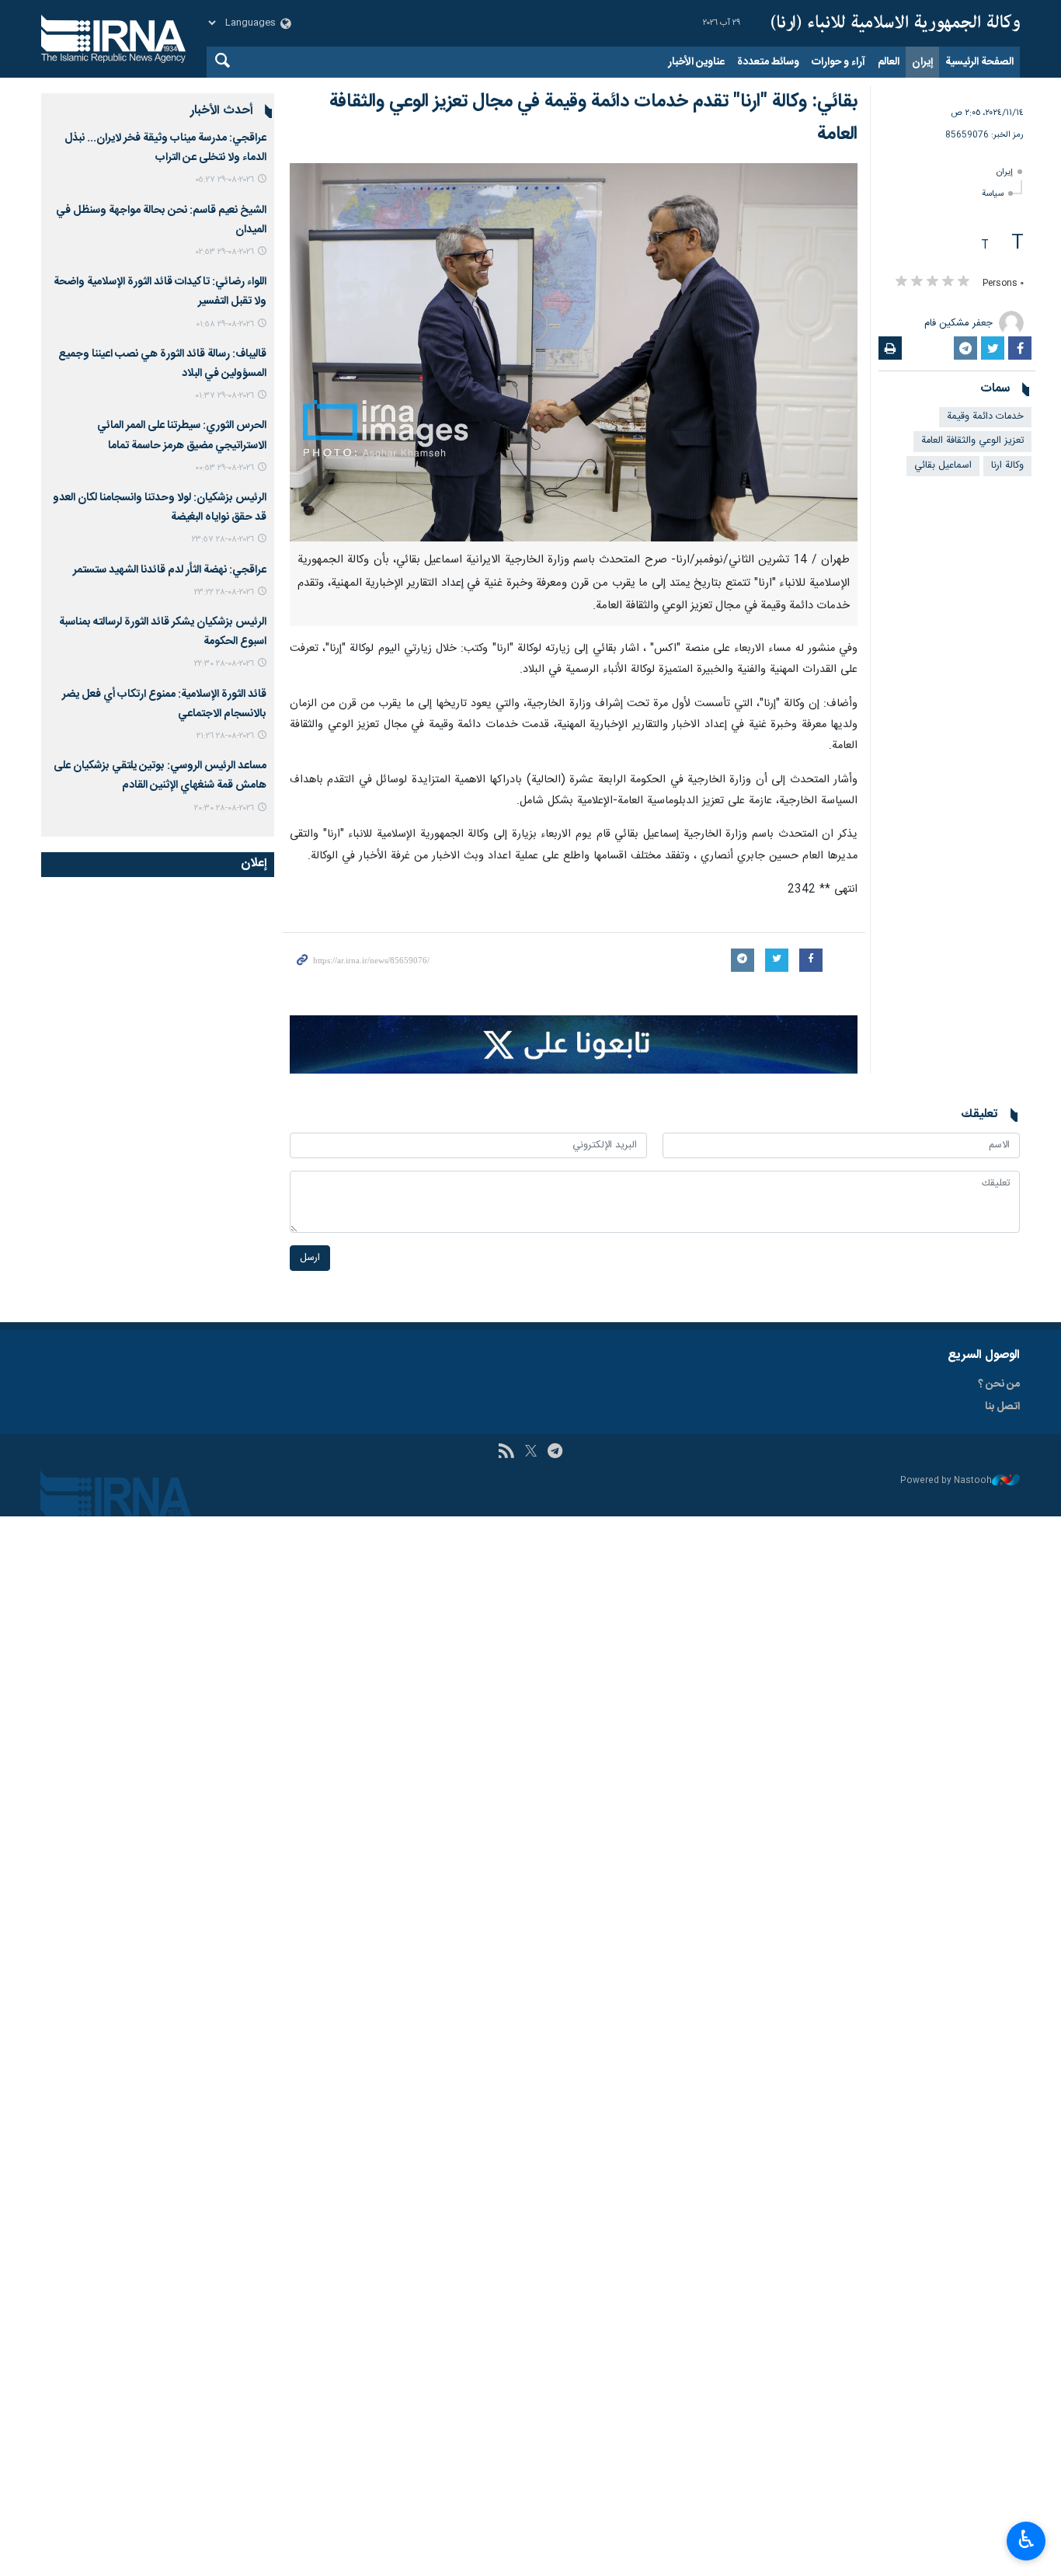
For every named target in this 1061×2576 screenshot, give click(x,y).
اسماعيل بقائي (943, 466)
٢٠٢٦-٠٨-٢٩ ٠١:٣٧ (224, 396)
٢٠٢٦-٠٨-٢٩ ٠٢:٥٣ (225, 252)
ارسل (310, 1258)
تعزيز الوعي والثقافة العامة (972, 441)
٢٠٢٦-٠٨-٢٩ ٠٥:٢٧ (224, 180)
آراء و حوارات (838, 62)
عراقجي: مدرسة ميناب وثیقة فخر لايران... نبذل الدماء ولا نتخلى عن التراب (165, 148)
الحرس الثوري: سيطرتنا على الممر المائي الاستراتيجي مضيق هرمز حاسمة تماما (182, 435)
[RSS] (506, 1453)
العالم (889, 62)
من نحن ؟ (999, 1384)
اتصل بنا (1002, 1407)
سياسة (993, 194)
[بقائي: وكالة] (574, 352)
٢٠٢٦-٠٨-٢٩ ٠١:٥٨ (225, 324)
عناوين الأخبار (696, 62)
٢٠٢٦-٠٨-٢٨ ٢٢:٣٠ (224, 664)
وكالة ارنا (1007, 466)
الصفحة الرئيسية (979, 62)
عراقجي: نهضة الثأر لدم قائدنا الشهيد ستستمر (170, 570)
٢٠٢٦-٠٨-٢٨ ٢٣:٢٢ (224, 592)
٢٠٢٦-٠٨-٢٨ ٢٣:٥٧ (223, 540)
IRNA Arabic (896, 23)
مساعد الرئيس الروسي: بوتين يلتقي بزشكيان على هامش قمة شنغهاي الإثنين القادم (160, 776)
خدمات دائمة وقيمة (985, 417)
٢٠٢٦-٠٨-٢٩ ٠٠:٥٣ (224, 468)
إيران (922, 62)
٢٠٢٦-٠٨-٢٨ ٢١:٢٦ (225, 736)
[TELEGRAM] (555, 1453)
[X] (531, 1453)
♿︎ (1026, 2539)
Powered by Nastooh (946, 1481)
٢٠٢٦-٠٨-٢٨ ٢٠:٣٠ (224, 808)
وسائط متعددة (768, 62)
